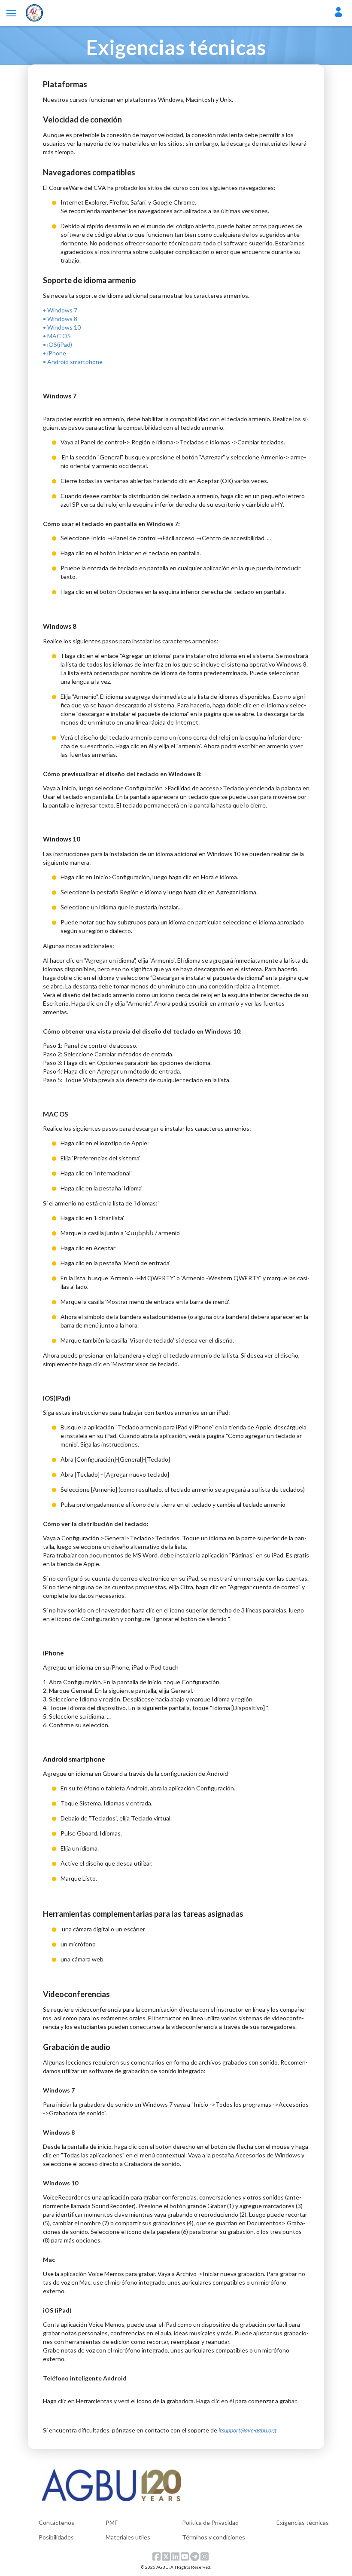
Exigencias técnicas (303, 2522)
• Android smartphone (73, 362)
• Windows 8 (60, 319)
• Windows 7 (60, 310)
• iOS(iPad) (58, 344)
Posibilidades (56, 2537)
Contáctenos (56, 2522)
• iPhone (55, 353)
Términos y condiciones (214, 2537)
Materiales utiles (128, 2537)
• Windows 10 (62, 327)
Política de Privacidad (210, 2522)
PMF (112, 2522)
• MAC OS (57, 336)
